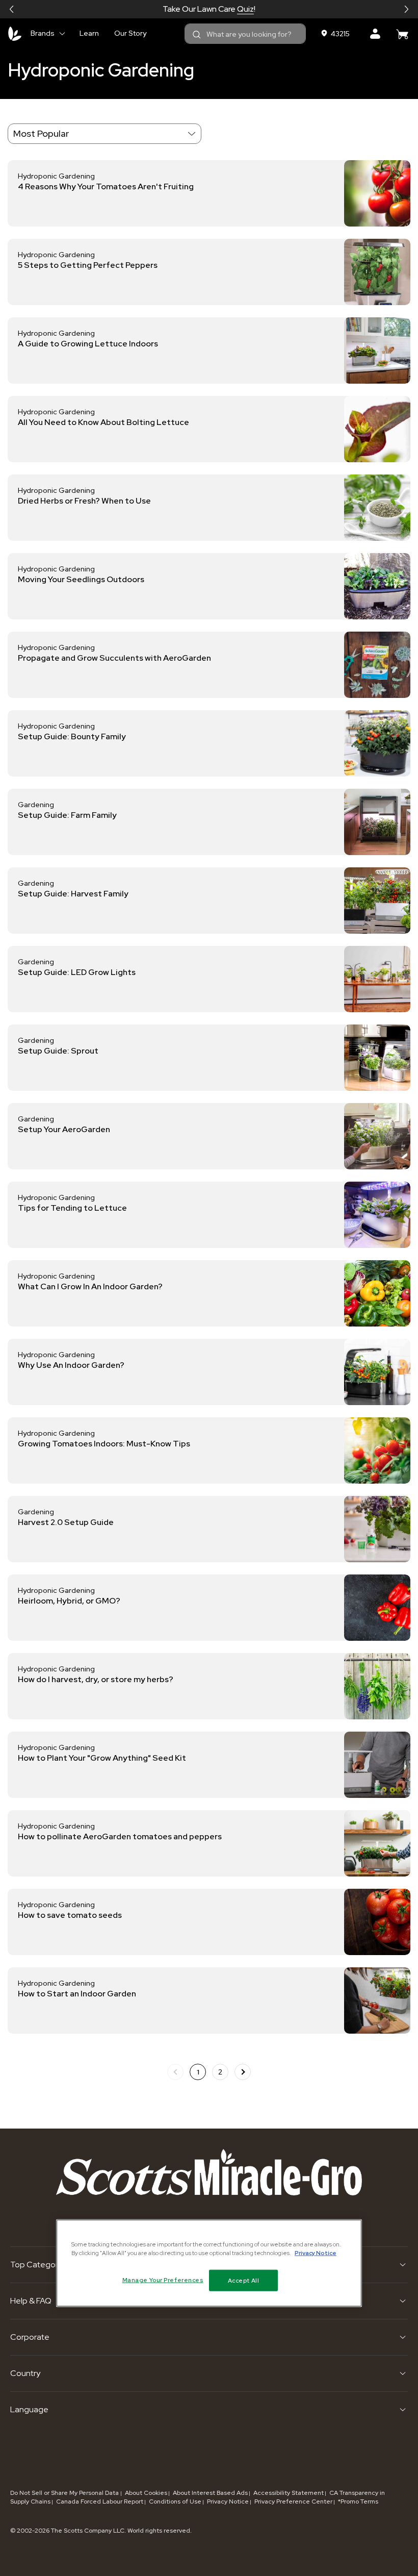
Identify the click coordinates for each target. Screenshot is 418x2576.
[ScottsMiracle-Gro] (15, 34)
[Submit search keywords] (197, 35)
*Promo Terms (358, 2502)
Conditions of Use (175, 2502)
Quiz (245, 9)
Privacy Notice (228, 2502)
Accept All (244, 2280)
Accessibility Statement (289, 2493)
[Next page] (243, 2072)
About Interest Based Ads (210, 2493)
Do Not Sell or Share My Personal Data (65, 2493)
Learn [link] (89, 33)
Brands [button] (43, 33)
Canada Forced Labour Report (100, 2502)
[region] (209, 2263)
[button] (12, 9)
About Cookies (146, 2493)
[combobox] (245, 34)
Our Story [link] (130, 33)
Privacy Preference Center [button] (293, 2502)
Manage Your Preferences (163, 2280)
